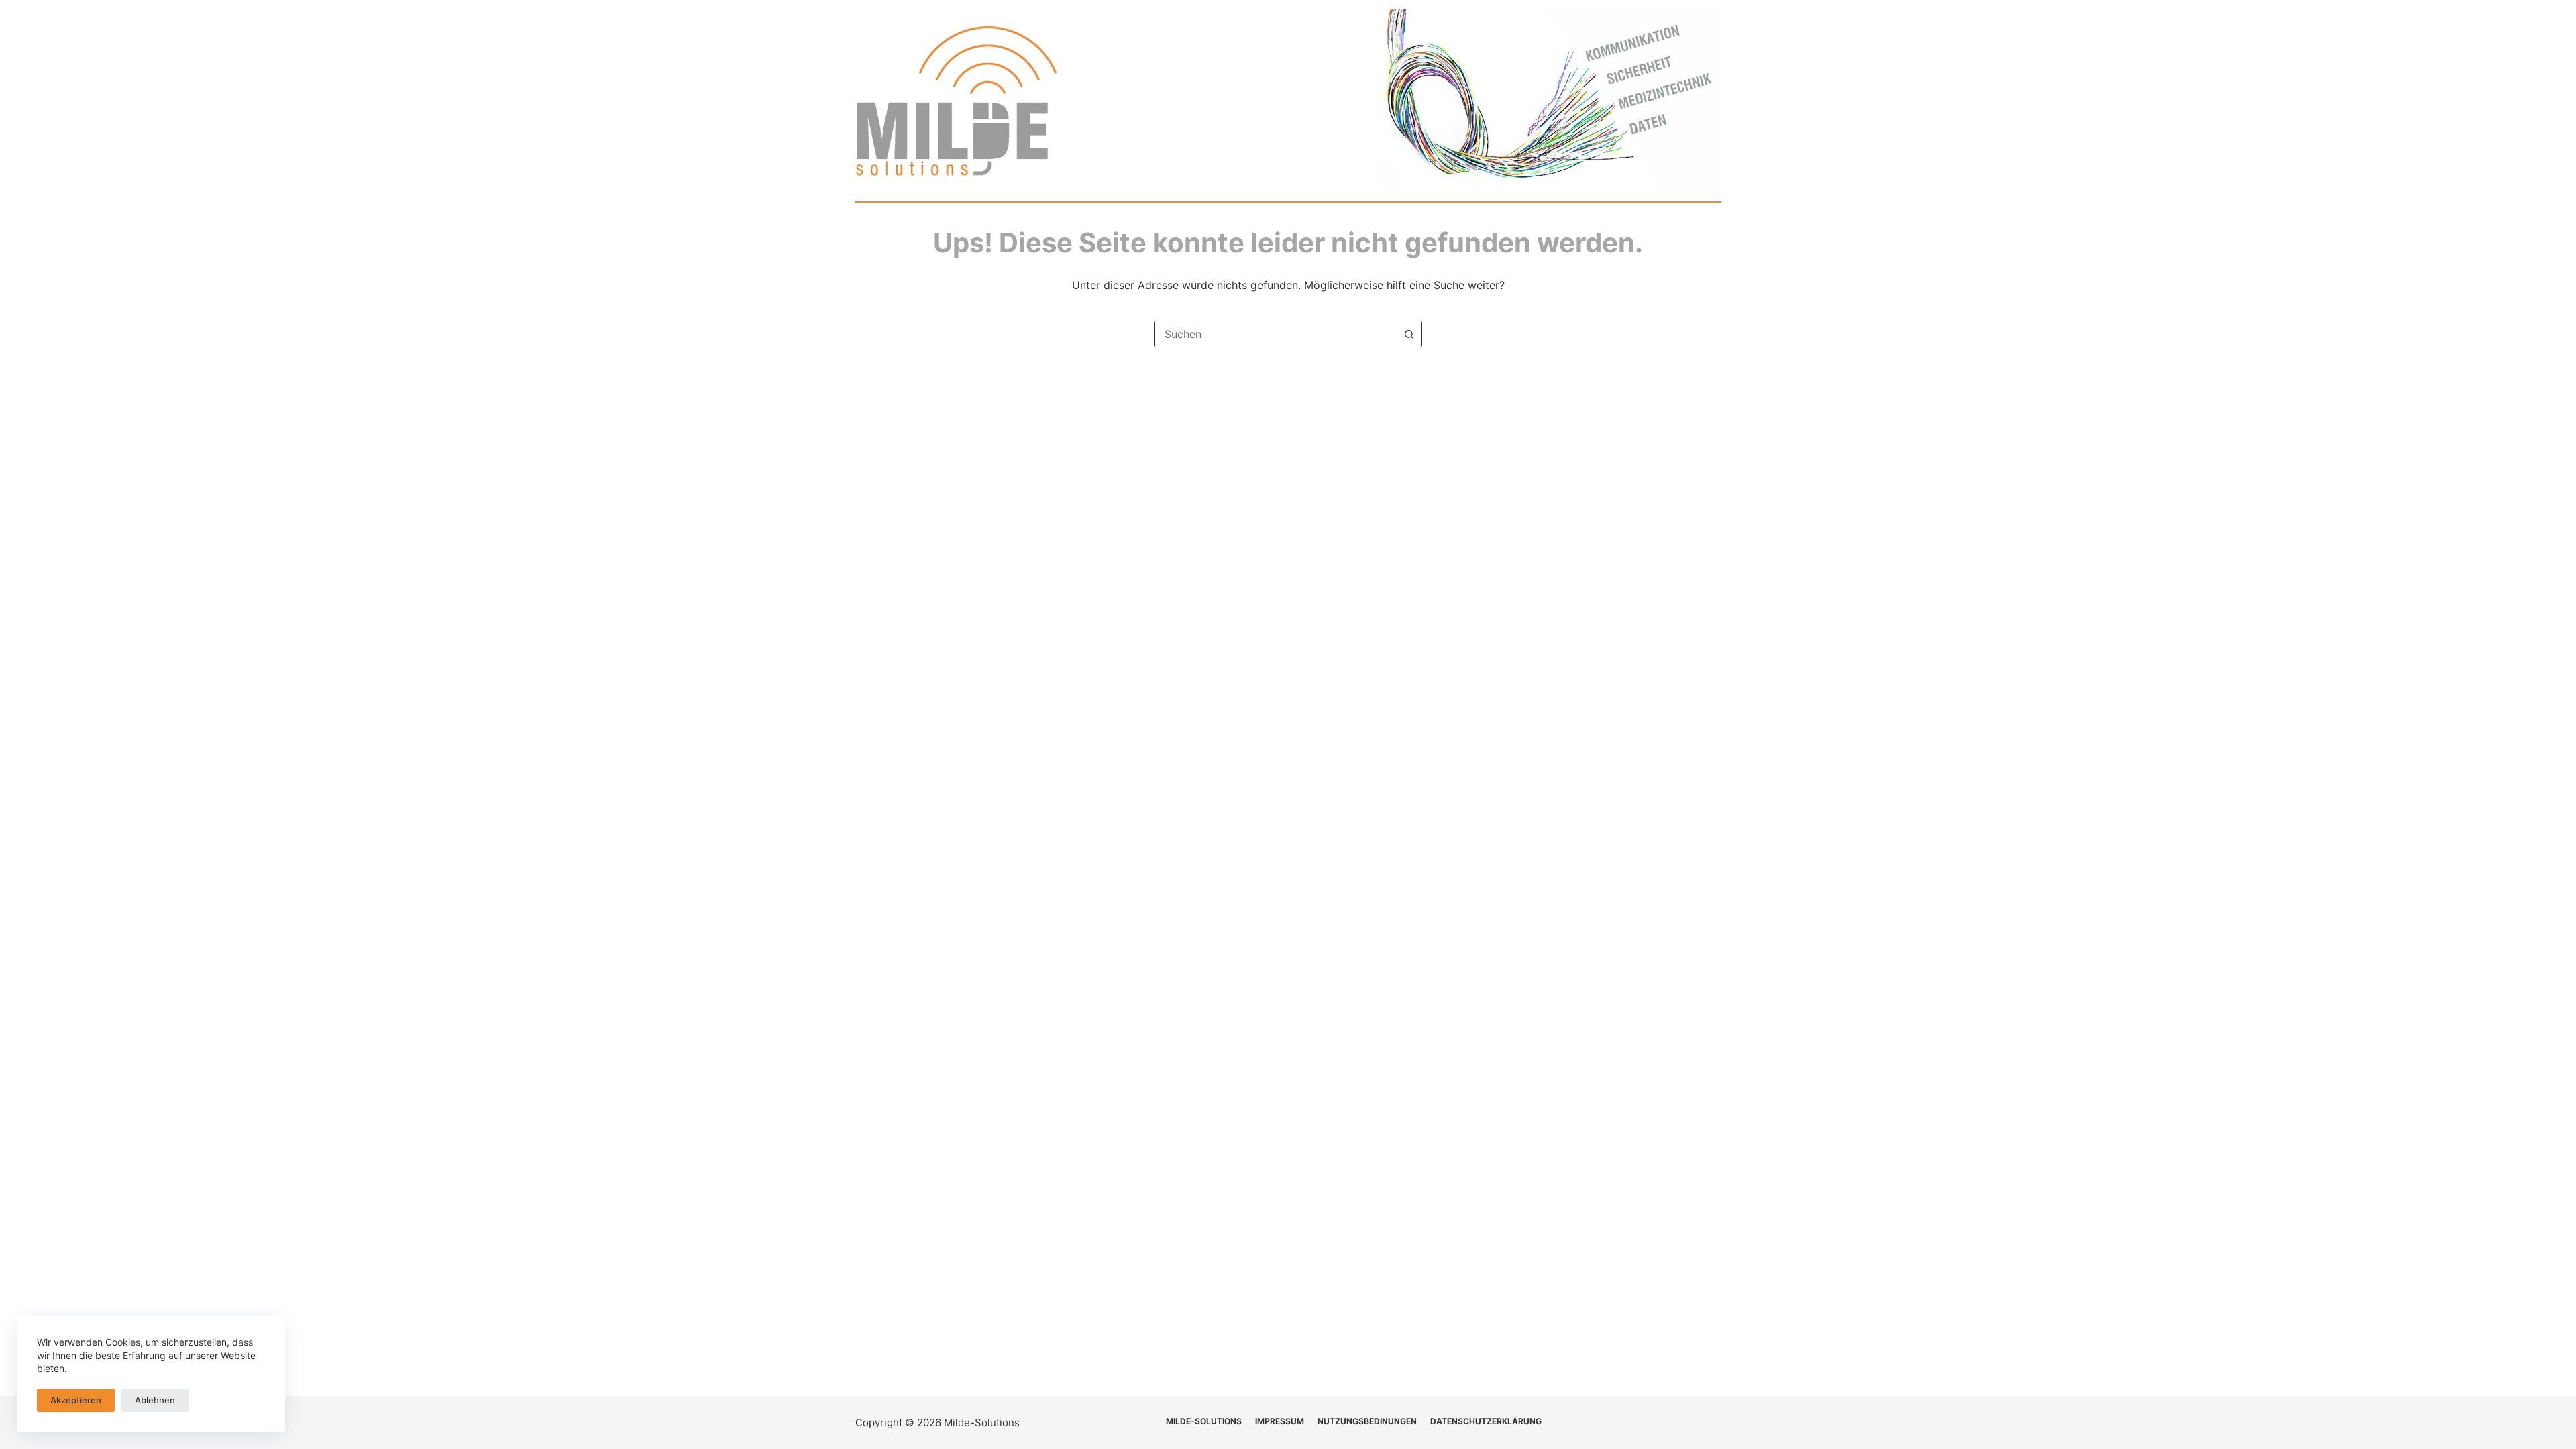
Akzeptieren (76, 1400)
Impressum (1280, 1421)
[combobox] (1275, 334)
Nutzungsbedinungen (1367, 1421)
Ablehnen (155, 1400)
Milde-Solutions (1204, 1421)
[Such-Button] (1409, 334)
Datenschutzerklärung (1486, 1421)
